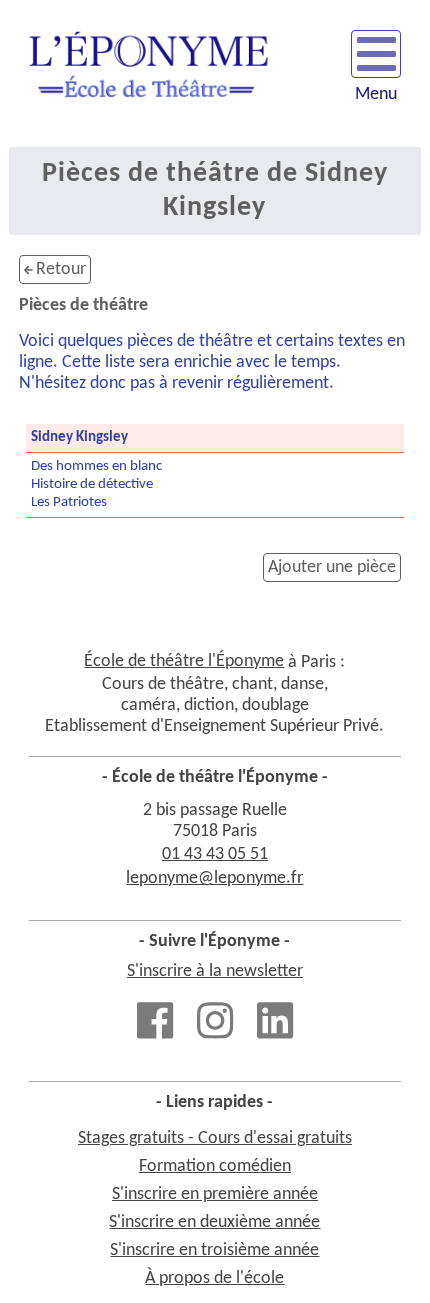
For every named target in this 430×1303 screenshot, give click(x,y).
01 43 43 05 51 (215, 854)
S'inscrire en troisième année (214, 1250)
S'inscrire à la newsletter (215, 971)
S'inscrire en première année (215, 1194)
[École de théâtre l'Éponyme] (148, 73)
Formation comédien (215, 1166)
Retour (59, 269)
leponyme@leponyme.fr (214, 878)
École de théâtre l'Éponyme (184, 661)
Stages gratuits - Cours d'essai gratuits (215, 1138)
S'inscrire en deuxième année (214, 1222)
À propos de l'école (214, 1278)
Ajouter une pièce (332, 567)
